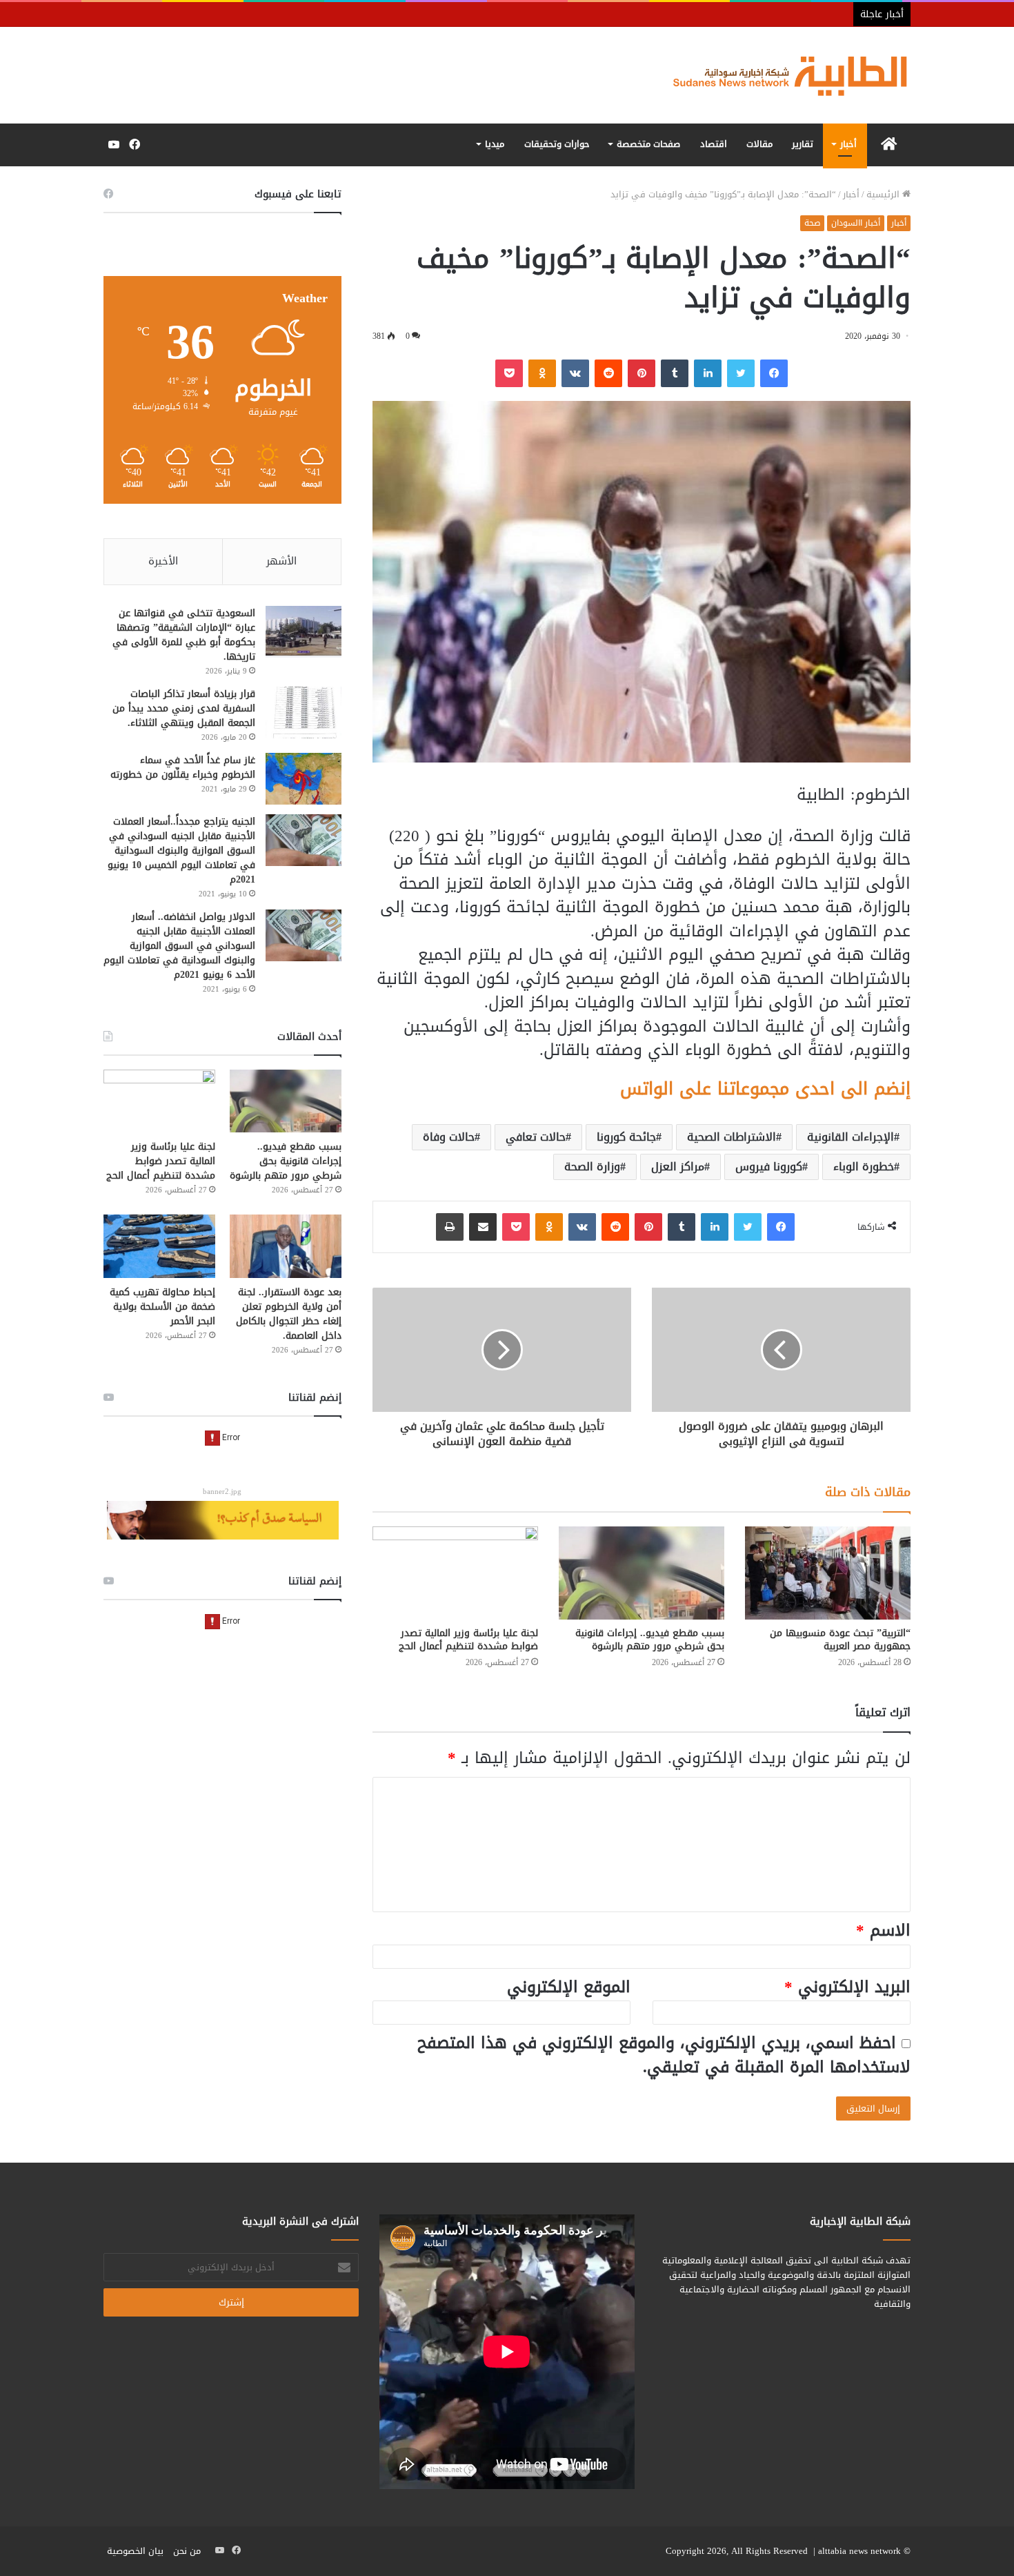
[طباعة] (450, 1227)
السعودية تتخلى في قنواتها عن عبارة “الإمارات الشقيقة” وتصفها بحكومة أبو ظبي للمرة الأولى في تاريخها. (184, 635)
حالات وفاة (449, 1137)
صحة (812, 223)
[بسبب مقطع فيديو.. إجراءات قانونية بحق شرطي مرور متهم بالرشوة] (642, 1573)
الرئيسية (884, 194)
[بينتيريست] (642, 373)
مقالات (759, 144)
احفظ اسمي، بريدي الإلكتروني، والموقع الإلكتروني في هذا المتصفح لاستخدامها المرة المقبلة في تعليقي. (664, 2055)
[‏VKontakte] (575, 373)
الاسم (883, 1930)
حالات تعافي (536, 1137)
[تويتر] (741, 373)
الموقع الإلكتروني (569, 1987)
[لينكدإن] (708, 373)
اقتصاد (714, 144)
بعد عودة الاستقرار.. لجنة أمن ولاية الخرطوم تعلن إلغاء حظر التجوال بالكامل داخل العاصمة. (289, 1314)
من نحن (187, 2551)
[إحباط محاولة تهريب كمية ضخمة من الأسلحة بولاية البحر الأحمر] (159, 1246)
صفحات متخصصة (648, 144)
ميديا (495, 144)
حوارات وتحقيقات (557, 144)
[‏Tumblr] (675, 373)
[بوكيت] (509, 373)
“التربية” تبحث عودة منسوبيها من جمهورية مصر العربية (840, 1640)
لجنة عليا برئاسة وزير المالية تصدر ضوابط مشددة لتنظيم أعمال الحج (468, 1640)
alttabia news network (859, 2551)
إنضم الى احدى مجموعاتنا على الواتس (765, 1089)
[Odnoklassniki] (542, 373)
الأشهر (281, 561)
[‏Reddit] (608, 373)
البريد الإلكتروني (847, 1987)
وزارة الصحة (592, 1167)
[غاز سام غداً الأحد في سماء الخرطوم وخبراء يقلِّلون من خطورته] (304, 779)
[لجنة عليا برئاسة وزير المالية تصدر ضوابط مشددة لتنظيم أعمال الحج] (455, 1573)
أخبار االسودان (856, 223)
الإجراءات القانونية (851, 1137)
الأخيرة (163, 561)
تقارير (803, 144)
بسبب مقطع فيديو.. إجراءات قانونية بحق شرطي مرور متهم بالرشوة (650, 1640)
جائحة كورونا (626, 1137)
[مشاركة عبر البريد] (483, 1227)
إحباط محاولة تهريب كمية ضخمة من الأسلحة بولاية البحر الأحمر (162, 1307)
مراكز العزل (678, 1167)
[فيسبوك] (774, 373)
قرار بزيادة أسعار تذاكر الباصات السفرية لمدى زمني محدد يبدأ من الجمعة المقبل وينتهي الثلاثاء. (184, 708)
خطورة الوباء (864, 1167)
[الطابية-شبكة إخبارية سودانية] (783, 75)
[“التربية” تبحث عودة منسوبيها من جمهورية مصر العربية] (828, 1573)
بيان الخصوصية (135, 2551)
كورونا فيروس (769, 1167)
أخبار (848, 144)
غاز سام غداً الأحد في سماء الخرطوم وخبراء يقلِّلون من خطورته (183, 767)
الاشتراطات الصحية (732, 1137)
